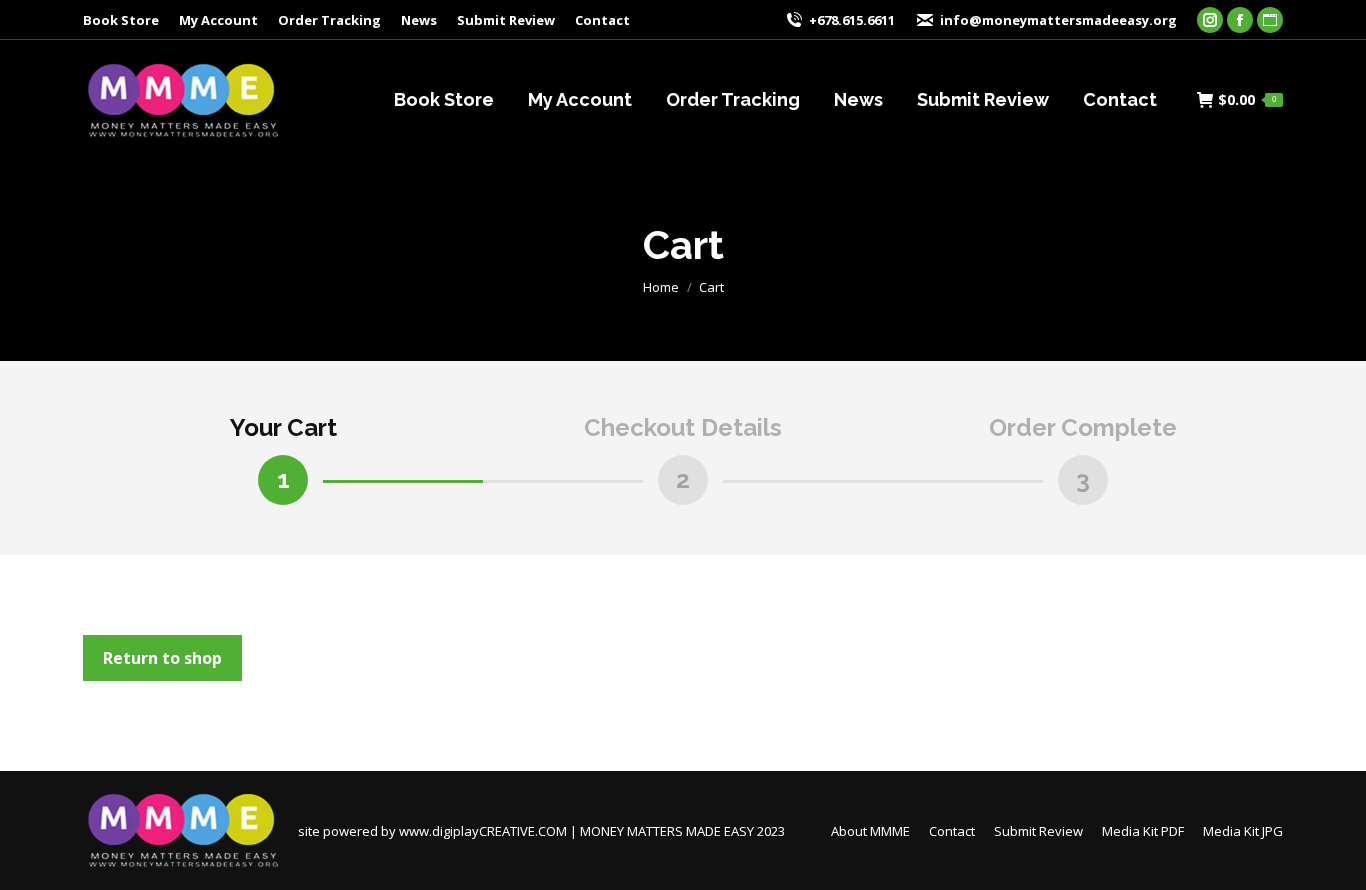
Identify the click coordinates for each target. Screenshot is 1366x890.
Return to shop (162, 658)
